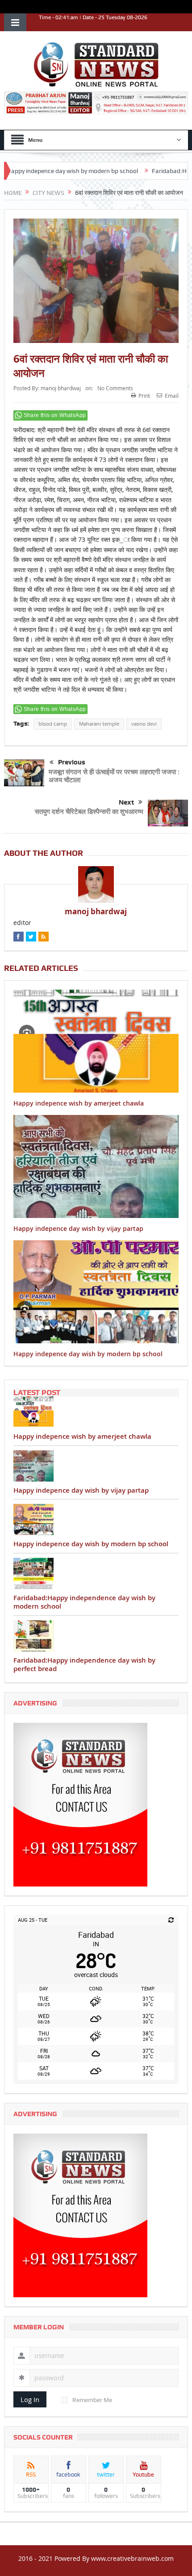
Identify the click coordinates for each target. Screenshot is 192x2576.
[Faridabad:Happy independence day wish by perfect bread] (96, 1636)
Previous (72, 762)
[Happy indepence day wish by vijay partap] (96, 1466)
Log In (30, 2399)
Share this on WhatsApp (55, 415)
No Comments (115, 388)
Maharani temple (99, 724)
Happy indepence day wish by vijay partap (78, 1228)
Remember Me (92, 2400)
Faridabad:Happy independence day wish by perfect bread (84, 1665)
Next (126, 802)
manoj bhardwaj (61, 388)
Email (172, 396)
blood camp (53, 724)
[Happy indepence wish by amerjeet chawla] (96, 1412)
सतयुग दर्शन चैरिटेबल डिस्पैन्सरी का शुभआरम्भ (89, 811)
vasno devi (144, 724)
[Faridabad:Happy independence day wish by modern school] (96, 1573)
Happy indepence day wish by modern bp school (88, 1354)
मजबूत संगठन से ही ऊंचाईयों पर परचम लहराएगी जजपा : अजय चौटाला (114, 776)
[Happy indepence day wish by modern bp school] (96, 1519)
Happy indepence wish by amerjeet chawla (79, 1103)
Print (144, 396)
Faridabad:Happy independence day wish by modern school (84, 1602)
